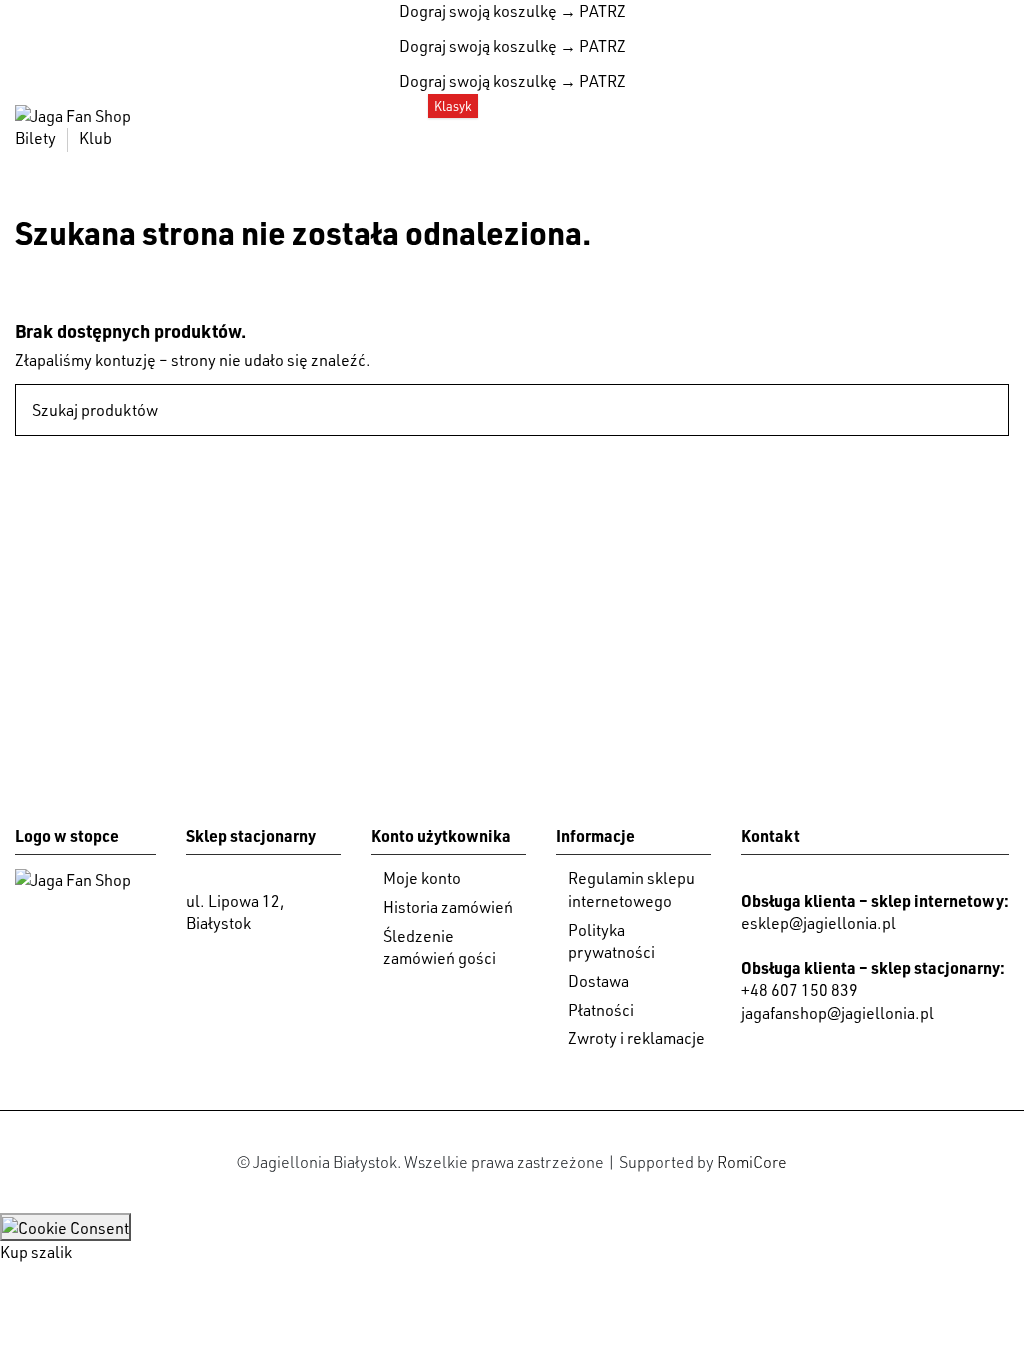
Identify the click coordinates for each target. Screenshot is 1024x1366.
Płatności (601, 1010)
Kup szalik (36, 1252)
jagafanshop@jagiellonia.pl (837, 1013)
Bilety (37, 138)
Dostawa (598, 981)
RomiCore (752, 1162)
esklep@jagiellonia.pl (818, 923)
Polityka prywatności (611, 941)
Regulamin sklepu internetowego (631, 889)
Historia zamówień (448, 907)
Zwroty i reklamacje (636, 1038)
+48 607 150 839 (799, 990)
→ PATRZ (591, 11)
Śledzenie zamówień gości (439, 947)
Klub (95, 138)
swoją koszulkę (478, 11)
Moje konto (422, 878)
